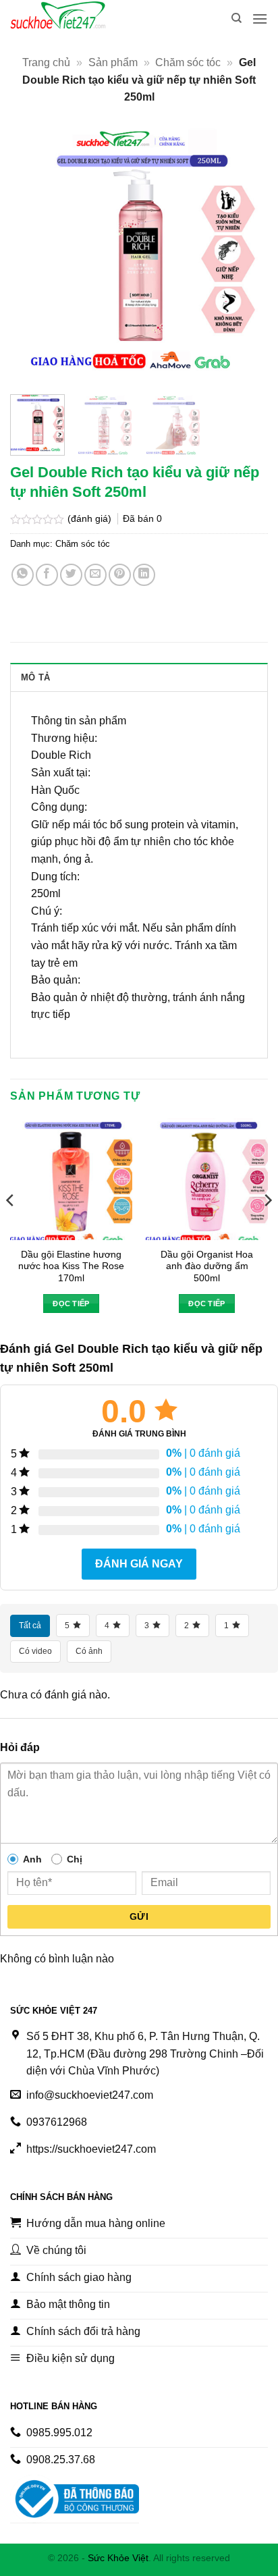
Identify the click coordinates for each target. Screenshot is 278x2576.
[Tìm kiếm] (237, 18)
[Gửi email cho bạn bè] (95, 575)
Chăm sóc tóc (188, 62)
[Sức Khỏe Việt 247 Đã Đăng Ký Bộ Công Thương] (75, 2499)
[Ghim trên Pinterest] (120, 575)
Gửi (139, 1916)
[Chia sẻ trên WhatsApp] (23, 575)
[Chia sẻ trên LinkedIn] (144, 575)
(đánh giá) (91, 518)
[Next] (246, 255)
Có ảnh (89, 1651)
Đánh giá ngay (139, 1564)
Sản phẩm (113, 62)
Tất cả (30, 1626)
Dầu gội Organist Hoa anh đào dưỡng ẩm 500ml (207, 1266)
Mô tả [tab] (35, 677)
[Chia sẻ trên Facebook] (47, 575)
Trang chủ (46, 62)
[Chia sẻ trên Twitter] (71, 575)
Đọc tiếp (71, 1304)
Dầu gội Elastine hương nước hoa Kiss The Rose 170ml (71, 1266)
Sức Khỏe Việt (118, 2558)
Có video (35, 1651)
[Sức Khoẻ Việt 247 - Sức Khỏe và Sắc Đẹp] (78, 19)
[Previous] (32, 255)
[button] (260, 19)
